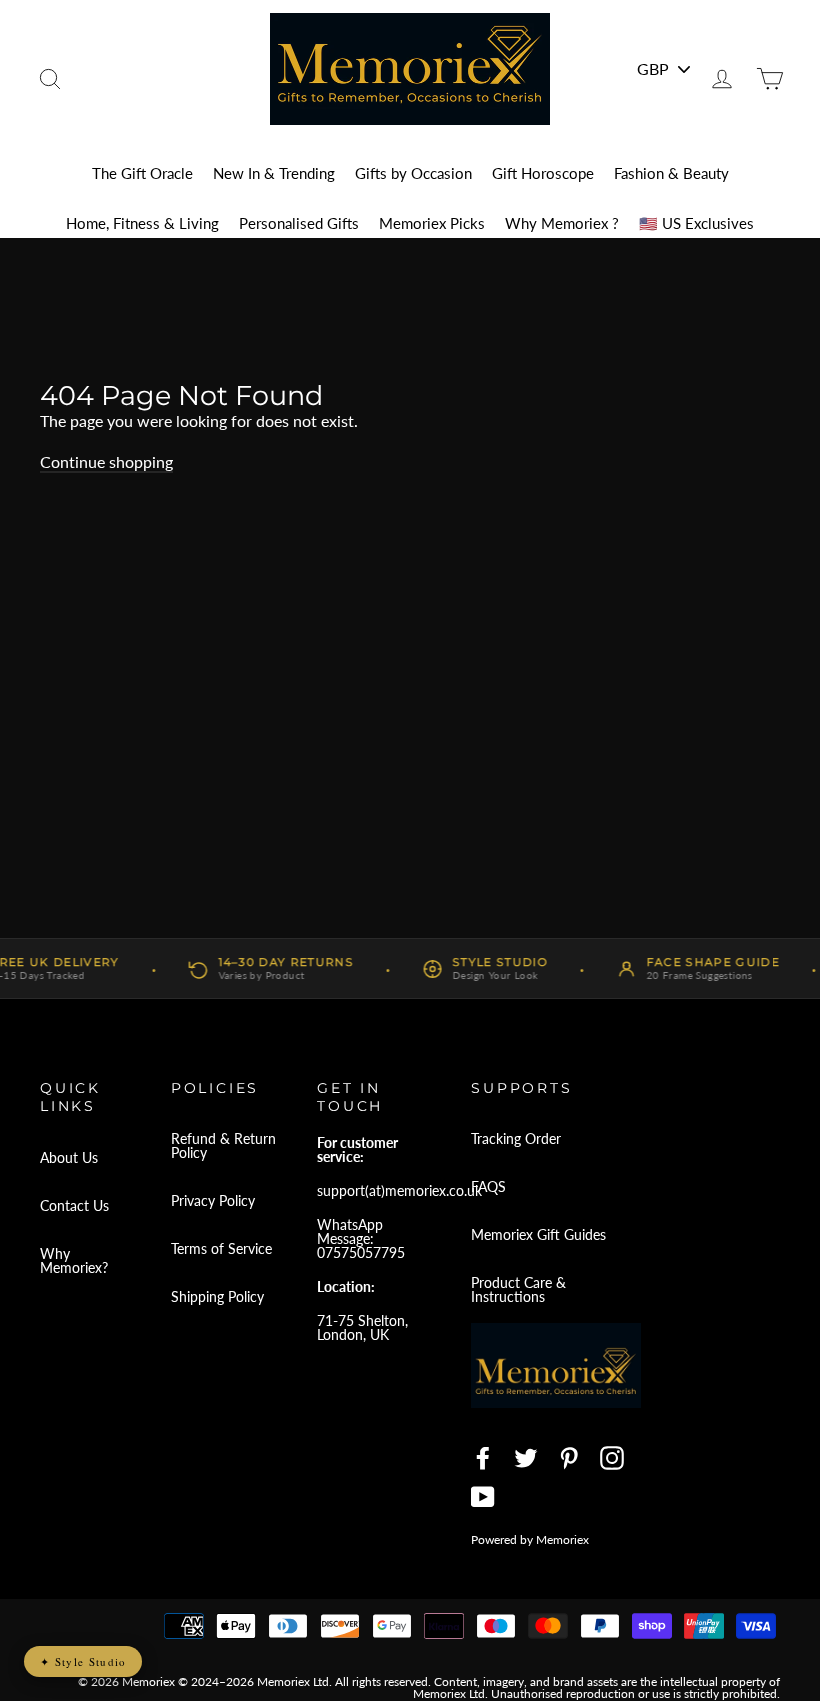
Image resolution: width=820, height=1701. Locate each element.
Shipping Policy (217, 1296)
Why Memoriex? (74, 1260)
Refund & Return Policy (223, 1145)
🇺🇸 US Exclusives (696, 223)
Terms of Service (221, 1248)
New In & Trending (274, 173)
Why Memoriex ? (562, 223)
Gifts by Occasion (413, 173)
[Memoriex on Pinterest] (569, 1458)
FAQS (488, 1186)
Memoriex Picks (432, 223)
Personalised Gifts (299, 223)
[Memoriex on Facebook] (483, 1458)
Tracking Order (516, 1138)
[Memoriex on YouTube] (483, 1497)
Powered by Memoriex (530, 1539)
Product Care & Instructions (518, 1289)
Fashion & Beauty (671, 173)
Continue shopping (106, 461)
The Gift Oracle (142, 173)
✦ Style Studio (83, 1661)
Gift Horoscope (543, 173)
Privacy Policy (213, 1200)
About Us (69, 1157)
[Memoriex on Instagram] (612, 1458)
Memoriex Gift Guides (538, 1234)
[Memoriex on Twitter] (526, 1458)
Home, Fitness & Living (142, 223)
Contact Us (74, 1205)
